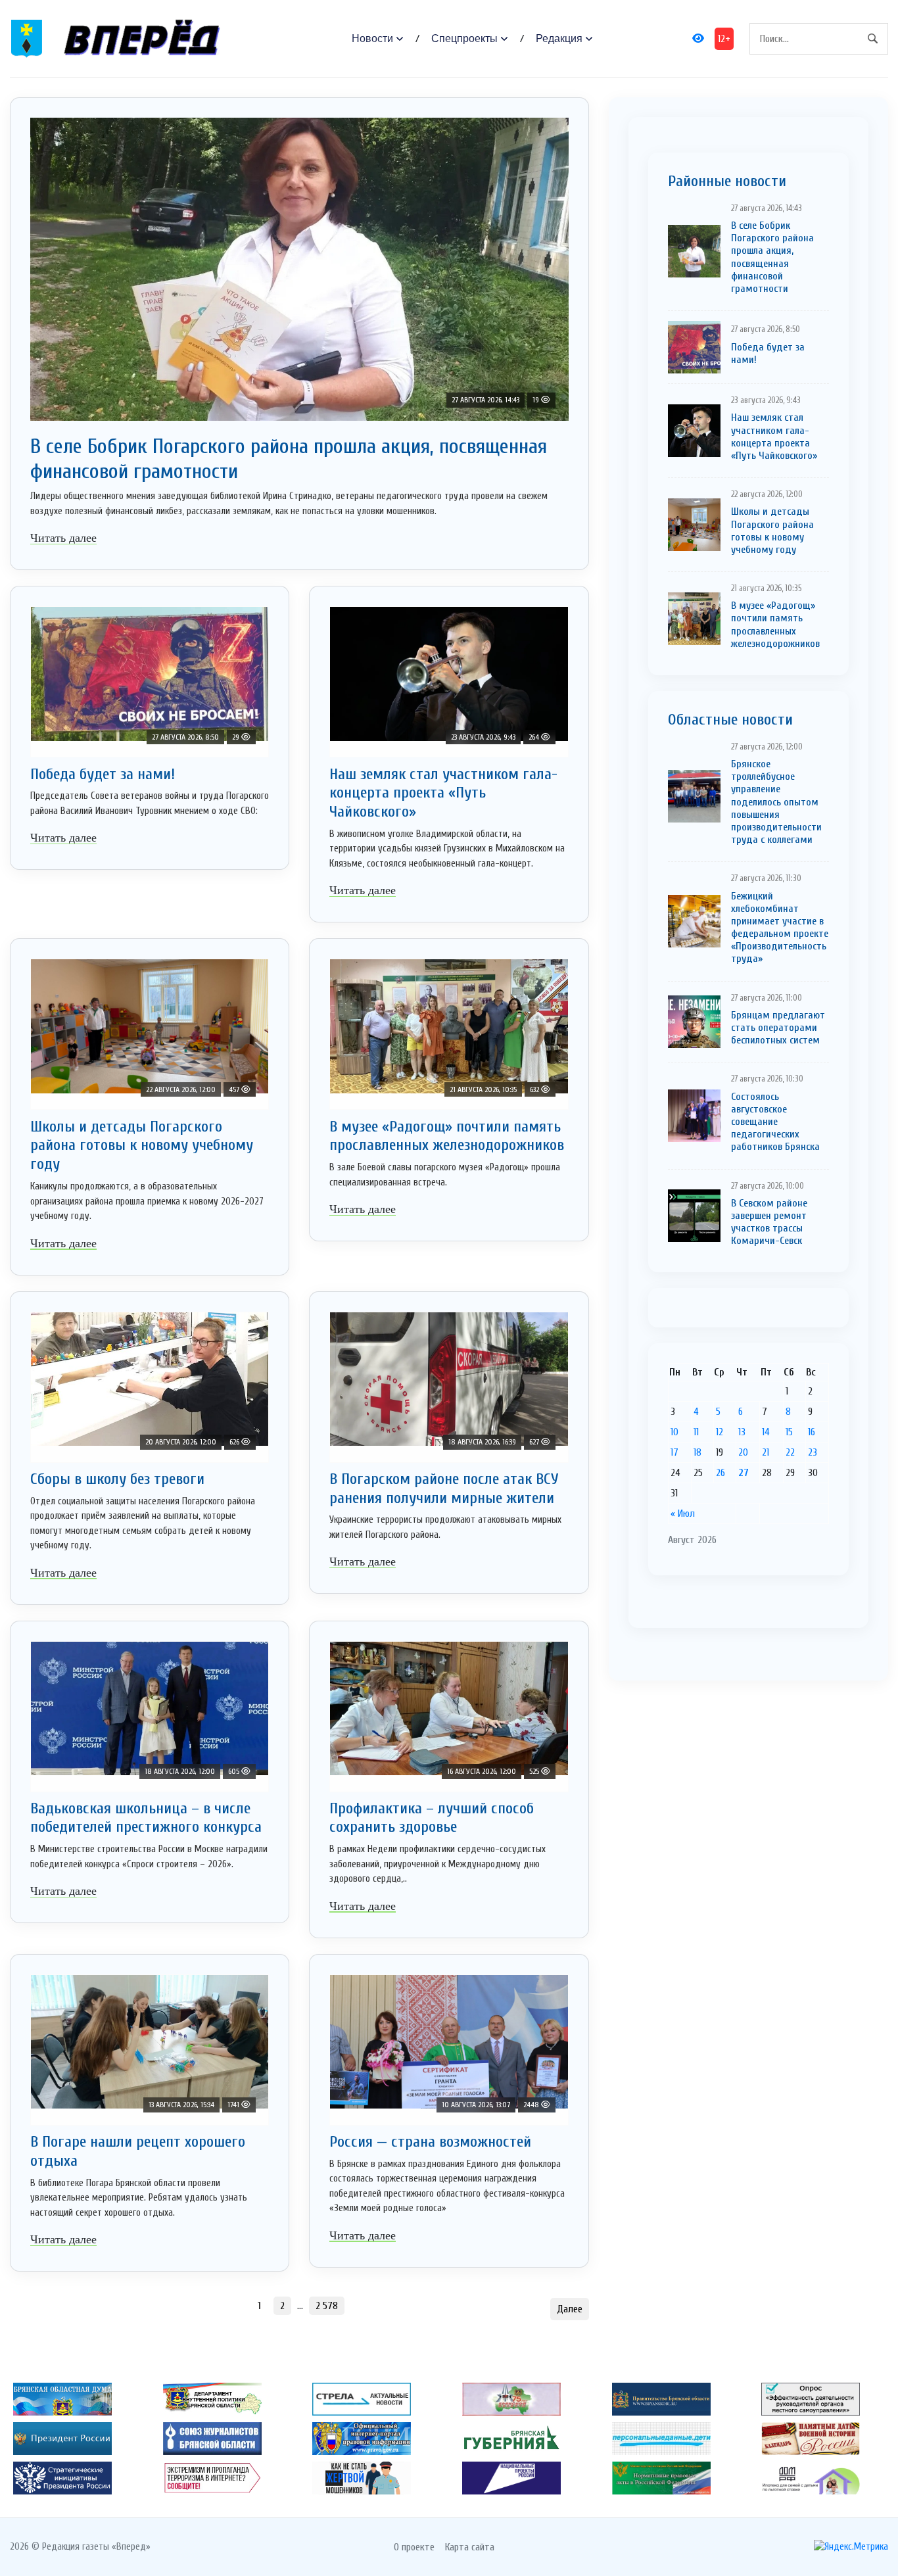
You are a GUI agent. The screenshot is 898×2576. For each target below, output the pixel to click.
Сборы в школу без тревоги (117, 1479)
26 (721, 1473)
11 (696, 1432)
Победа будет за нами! (103, 774)
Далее (570, 2309)
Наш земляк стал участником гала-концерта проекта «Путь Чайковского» (443, 793)
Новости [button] (372, 38)
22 (790, 1452)
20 (743, 1452)
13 (742, 1432)
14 (766, 1432)
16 (812, 1432)
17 (674, 1452)
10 (674, 1432)
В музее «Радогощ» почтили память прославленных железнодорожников (447, 1136)
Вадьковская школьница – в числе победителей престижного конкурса (146, 1818)
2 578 (327, 2306)
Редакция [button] (559, 38)
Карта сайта (470, 2547)
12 (720, 1432)
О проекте (414, 2547)
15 (789, 1432)
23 (813, 1452)
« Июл (683, 1514)
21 (766, 1452)
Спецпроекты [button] (464, 38)
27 (744, 1473)
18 (697, 1452)
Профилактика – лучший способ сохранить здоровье (432, 1818)
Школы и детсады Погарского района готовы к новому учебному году (142, 1146)
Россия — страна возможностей (430, 2142)
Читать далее (63, 538)
